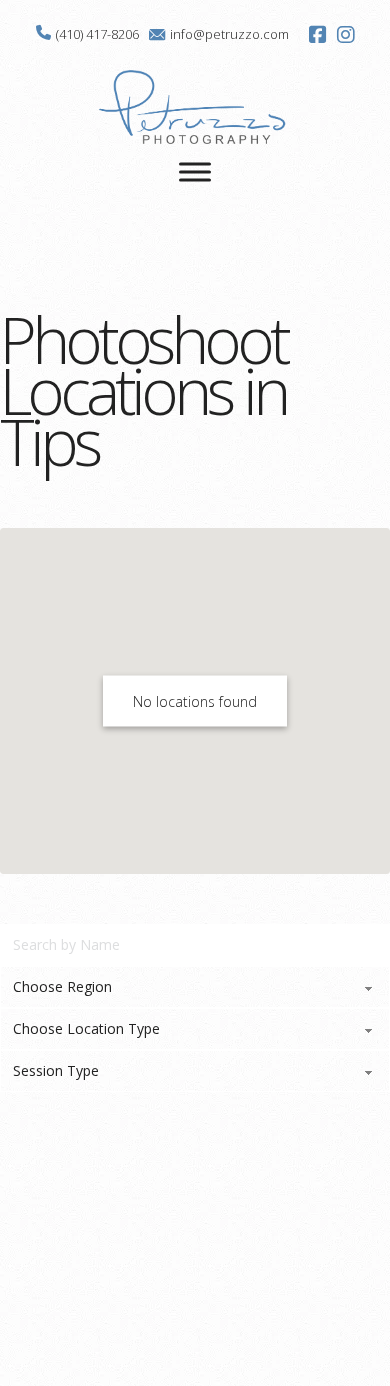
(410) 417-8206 (97, 34)
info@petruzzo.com (229, 34)
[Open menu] (195, 172)
